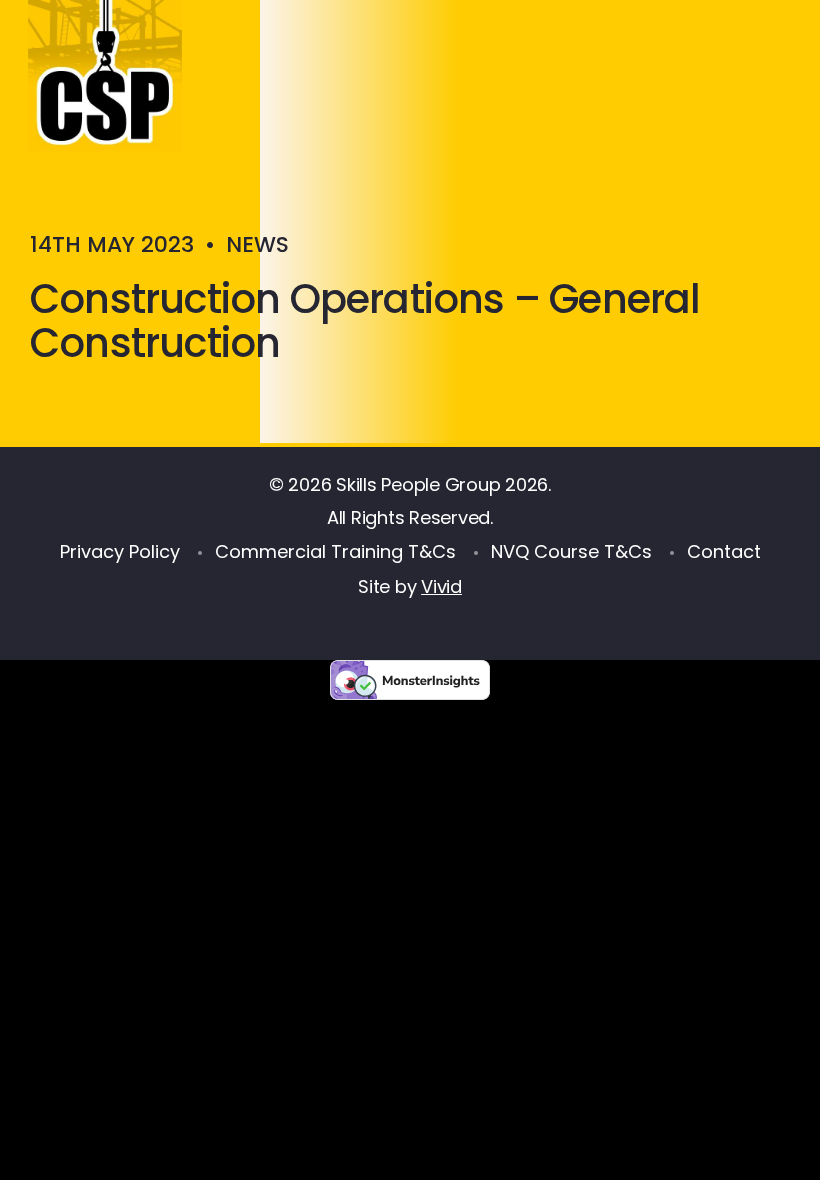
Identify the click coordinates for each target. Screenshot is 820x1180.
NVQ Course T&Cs (571, 551)
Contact (724, 551)
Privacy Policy (120, 551)
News (257, 244)
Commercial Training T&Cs (335, 551)
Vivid (441, 586)
